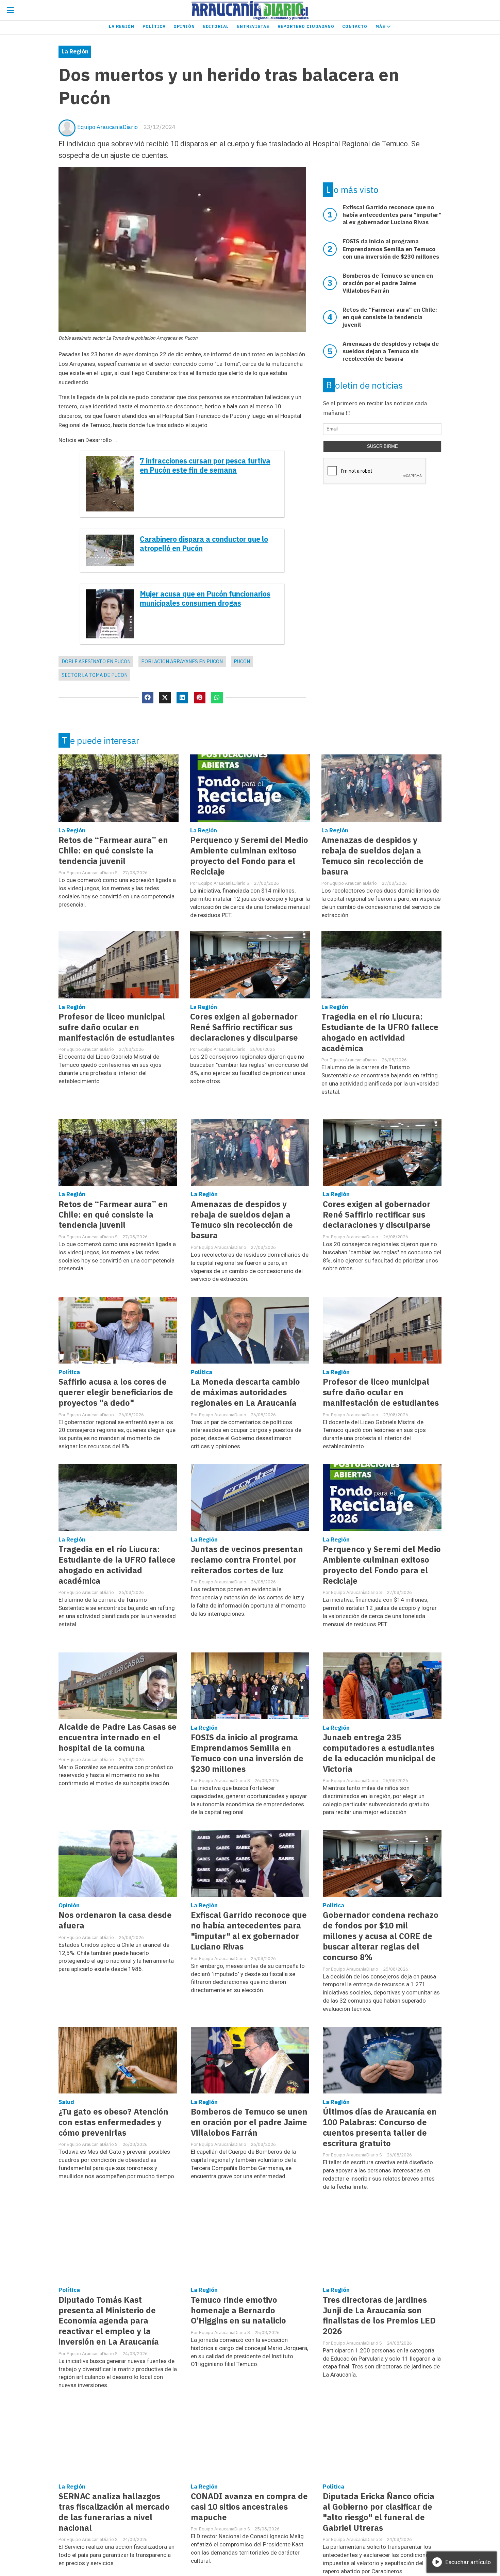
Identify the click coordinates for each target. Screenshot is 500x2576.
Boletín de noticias (364, 385)
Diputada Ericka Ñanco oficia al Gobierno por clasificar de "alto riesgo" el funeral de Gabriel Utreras (379, 2512)
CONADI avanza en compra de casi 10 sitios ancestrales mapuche (249, 2507)
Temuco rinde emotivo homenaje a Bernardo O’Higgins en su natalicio (238, 2310)
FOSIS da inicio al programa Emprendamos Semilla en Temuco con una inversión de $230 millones (247, 1753)
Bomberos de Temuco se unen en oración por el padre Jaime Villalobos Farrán (249, 2122)
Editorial (216, 26)
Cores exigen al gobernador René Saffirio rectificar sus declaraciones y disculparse (244, 1027)
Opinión (184, 26)
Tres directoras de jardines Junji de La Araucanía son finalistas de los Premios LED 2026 (379, 2316)
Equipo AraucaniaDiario (107, 127)
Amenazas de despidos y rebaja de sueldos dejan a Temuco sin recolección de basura (372, 856)
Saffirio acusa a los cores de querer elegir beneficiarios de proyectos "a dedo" (116, 1392)
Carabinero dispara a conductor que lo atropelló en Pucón (204, 544)
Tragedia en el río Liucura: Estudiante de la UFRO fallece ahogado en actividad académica (380, 1032)
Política (154, 26)
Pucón (242, 661)
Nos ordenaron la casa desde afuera (115, 1920)
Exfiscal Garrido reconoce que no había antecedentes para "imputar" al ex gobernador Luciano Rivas (249, 1931)
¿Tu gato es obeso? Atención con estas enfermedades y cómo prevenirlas (113, 2122)
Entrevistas (253, 26)
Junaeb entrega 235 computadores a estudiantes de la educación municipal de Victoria (379, 1753)
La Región (122, 26)
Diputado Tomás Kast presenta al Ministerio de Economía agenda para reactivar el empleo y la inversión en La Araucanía (109, 2321)
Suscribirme (382, 446)
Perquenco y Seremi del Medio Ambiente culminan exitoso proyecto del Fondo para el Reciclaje (249, 856)
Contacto (355, 26)
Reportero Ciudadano (306, 26)
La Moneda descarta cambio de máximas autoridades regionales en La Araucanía (245, 1392)
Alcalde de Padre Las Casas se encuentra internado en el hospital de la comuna (118, 1737)
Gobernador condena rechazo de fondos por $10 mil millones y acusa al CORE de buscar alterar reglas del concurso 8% (381, 1936)
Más (381, 26)
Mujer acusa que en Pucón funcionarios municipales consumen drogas (205, 599)
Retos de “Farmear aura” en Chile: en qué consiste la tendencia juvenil (113, 851)
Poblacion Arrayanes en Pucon (182, 661)
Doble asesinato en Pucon (96, 661)
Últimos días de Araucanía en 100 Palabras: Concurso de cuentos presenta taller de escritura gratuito (380, 2127)
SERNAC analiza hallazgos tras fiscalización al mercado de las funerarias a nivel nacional (114, 2512)
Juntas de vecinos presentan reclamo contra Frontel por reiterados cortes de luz (247, 1560)
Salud (66, 2102)
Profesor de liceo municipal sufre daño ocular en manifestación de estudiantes (116, 1027)
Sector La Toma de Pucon (95, 675)
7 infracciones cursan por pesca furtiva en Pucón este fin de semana (205, 466)
